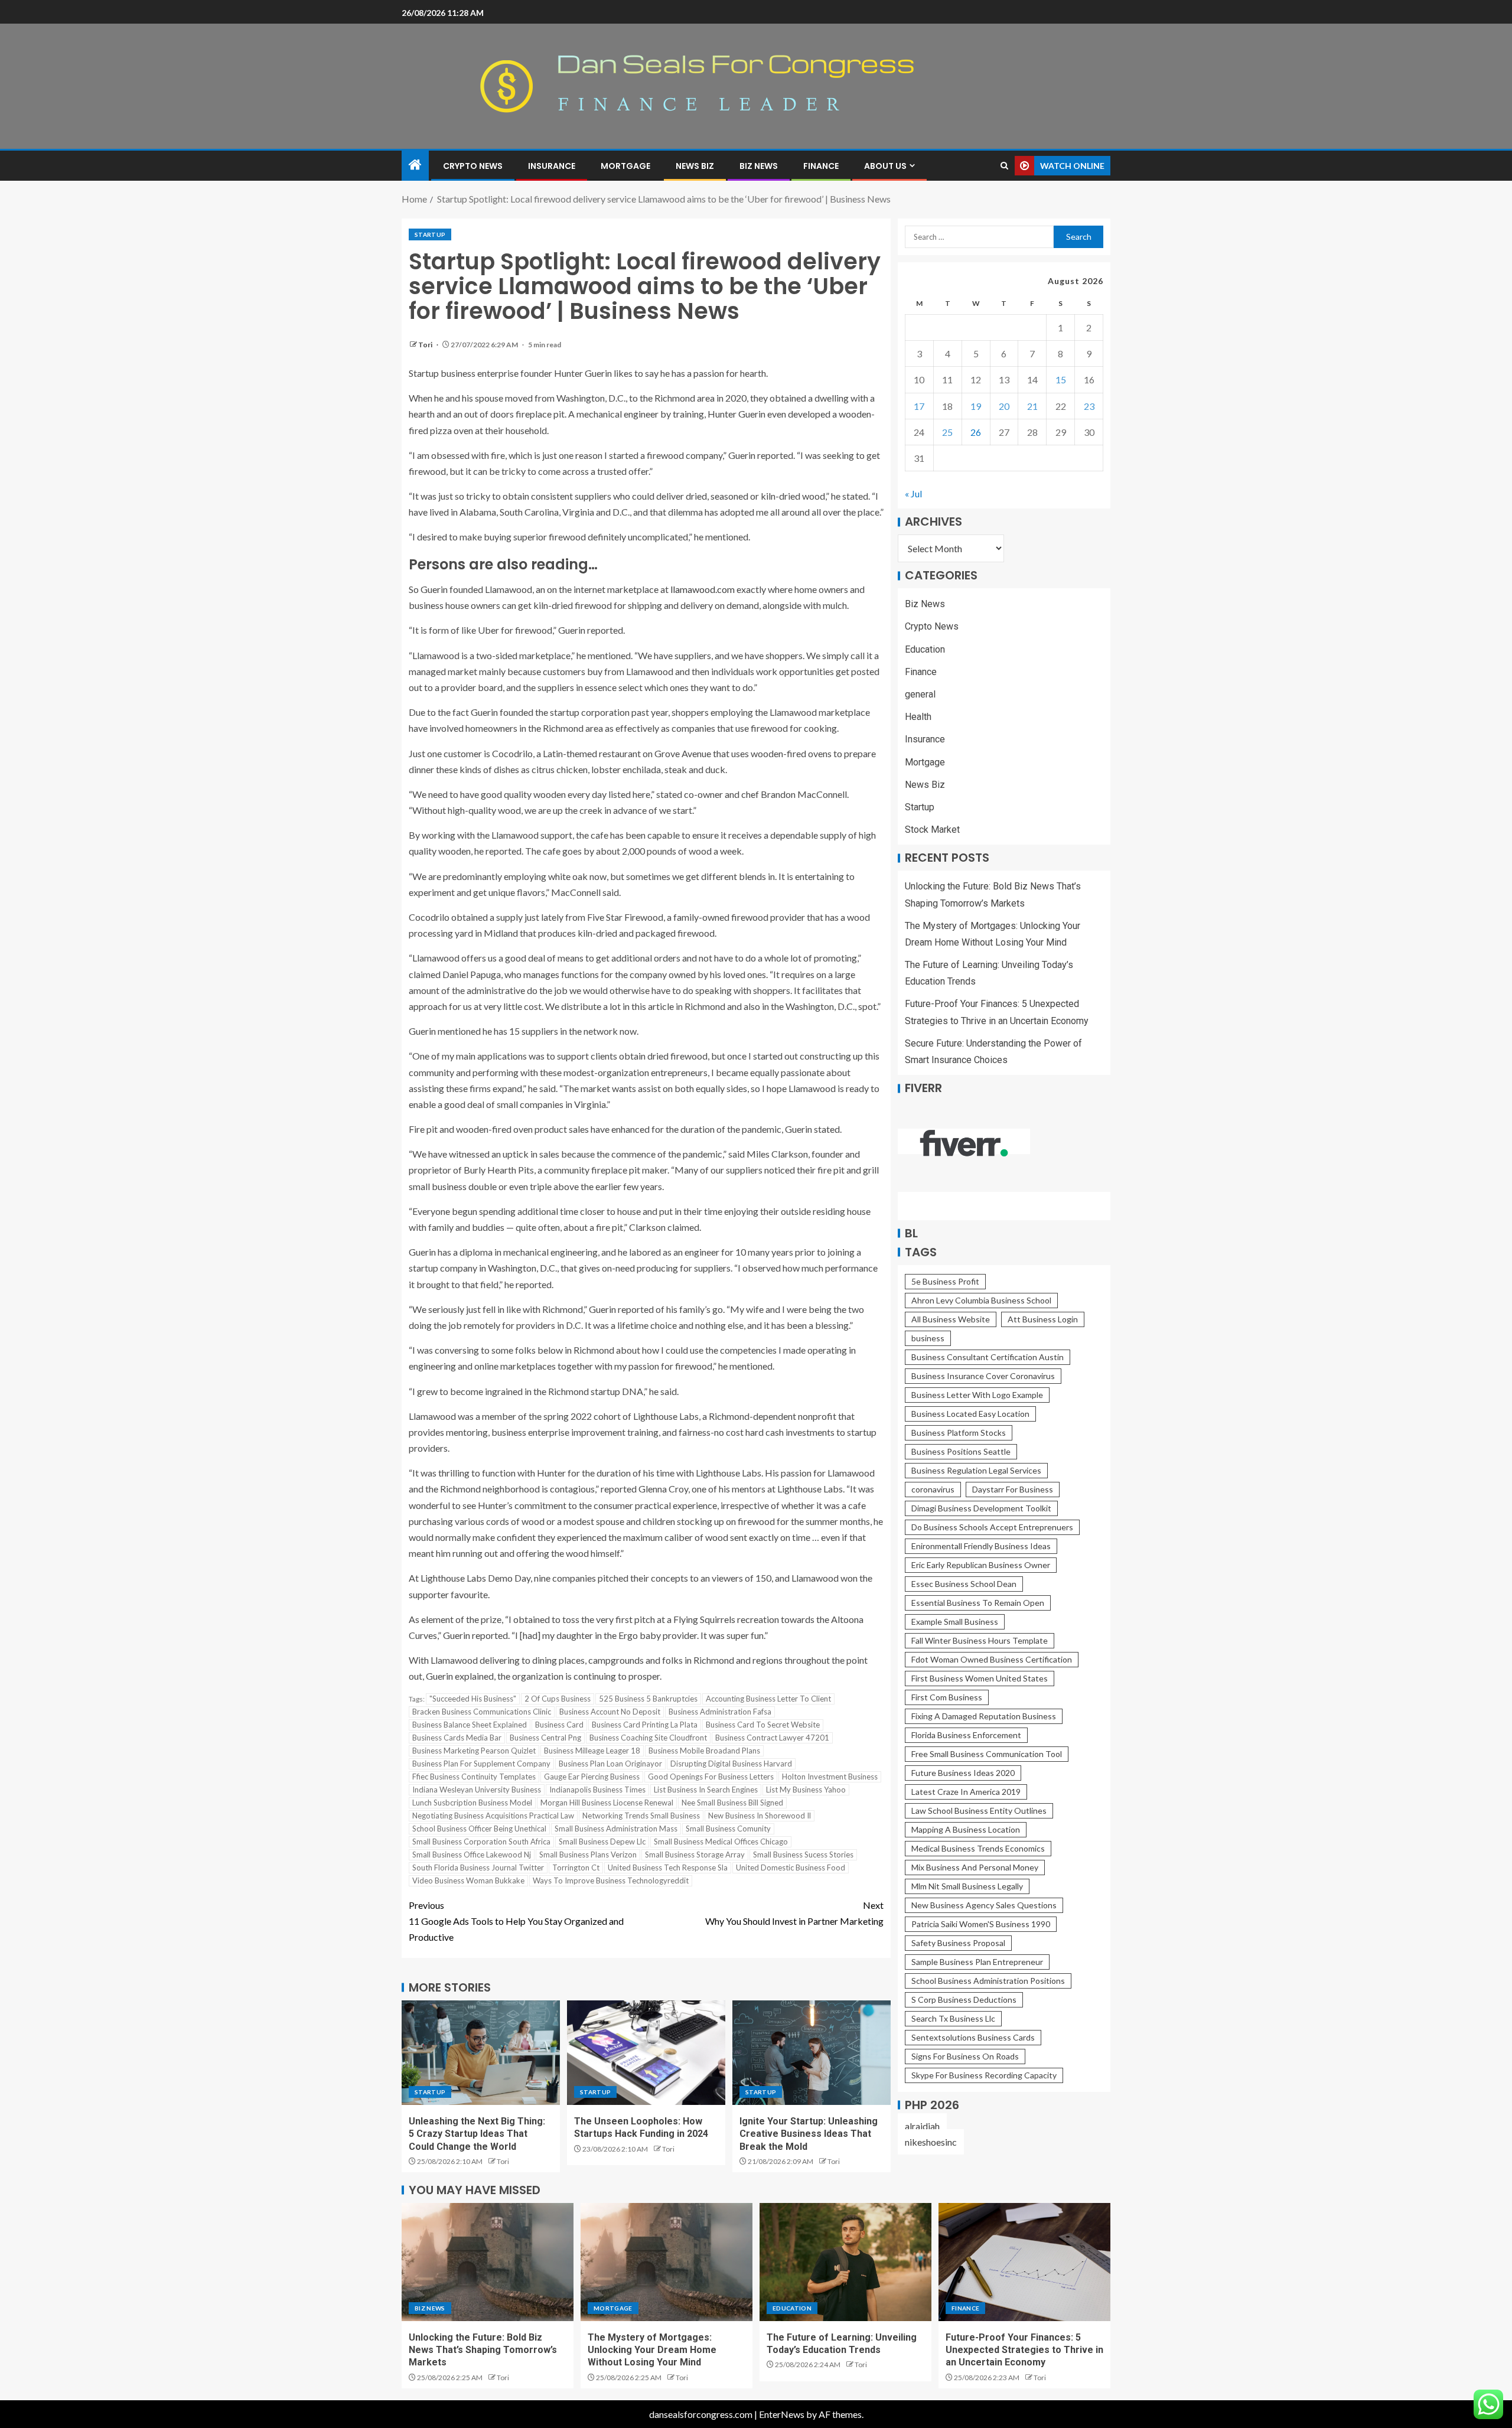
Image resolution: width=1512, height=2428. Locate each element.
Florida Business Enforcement (966, 1735)
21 (1032, 406)
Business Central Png (545, 1738)
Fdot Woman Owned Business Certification (992, 1659)
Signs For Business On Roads (965, 2056)
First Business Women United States (980, 1678)
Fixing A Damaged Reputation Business (984, 1716)
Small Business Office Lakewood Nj (472, 1855)
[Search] (1004, 166)
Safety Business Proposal (958, 1943)
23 (1089, 406)
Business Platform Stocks (959, 1433)
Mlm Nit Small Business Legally (967, 1886)
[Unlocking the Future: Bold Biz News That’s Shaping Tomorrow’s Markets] (488, 2262)
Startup (430, 234)
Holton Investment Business (830, 1777)
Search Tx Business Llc (953, 2018)
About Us (885, 166)
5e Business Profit (945, 1281)
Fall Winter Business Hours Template (980, 1640)
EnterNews (782, 2414)
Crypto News (473, 166)
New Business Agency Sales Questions (984, 1905)
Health (918, 717)
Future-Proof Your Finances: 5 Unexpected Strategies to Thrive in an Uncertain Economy (1024, 2350)
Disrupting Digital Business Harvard (731, 1764)
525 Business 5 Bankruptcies (648, 1699)
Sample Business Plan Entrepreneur (977, 1962)
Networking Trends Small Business (641, 1816)
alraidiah (922, 2126)
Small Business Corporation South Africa (481, 1842)
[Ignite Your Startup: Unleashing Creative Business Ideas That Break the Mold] (812, 2053)
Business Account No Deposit (610, 1712)
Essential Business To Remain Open (978, 1603)
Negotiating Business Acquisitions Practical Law (493, 1816)
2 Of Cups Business (558, 1699)
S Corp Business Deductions (964, 2000)
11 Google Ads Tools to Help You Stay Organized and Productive (516, 1921)
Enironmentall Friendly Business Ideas (981, 1546)
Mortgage (625, 166)
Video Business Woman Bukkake (468, 1881)
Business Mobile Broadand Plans (704, 1751)
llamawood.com (703, 589)
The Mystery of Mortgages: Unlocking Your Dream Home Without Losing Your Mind (652, 2350)
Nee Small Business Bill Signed (732, 1803)
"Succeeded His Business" (473, 1699)
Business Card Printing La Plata (645, 1725)
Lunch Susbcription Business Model (472, 1803)
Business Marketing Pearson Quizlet (474, 1751)
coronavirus (933, 1489)
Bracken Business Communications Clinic (482, 1712)
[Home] (415, 165)
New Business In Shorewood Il (760, 1816)
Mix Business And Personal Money (975, 1867)
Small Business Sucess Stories (803, 1855)
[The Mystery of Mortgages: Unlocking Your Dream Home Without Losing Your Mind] (667, 2262)
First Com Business (947, 1697)
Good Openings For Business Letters (711, 1777)
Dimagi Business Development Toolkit (981, 1508)
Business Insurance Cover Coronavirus (983, 1376)
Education (925, 649)
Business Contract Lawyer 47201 (772, 1738)
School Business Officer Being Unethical (479, 1829)
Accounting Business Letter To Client (768, 1699)
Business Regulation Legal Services (976, 1470)
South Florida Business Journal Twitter (478, 1868)
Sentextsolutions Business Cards (973, 2037)
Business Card (559, 1725)
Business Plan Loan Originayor (610, 1764)
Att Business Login (1043, 1319)
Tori (426, 345)
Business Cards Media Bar (457, 1738)
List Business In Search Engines (706, 1790)
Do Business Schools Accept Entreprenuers (992, 1527)
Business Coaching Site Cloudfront (648, 1738)
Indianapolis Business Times (597, 1790)
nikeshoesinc (931, 2142)
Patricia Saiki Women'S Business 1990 (981, 1924)
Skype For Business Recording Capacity (984, 2075)
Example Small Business (955, 1622)
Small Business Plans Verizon (588, 1855)
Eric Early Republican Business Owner (981, 1565)
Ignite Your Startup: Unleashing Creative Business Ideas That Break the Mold (809, 2134)
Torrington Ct (576, 1868)
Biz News (759, 166)
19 (976, 406)
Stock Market (932, 830)
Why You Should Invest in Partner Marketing (794, 1913)
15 (1061, 380)
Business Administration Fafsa (720, 1712)
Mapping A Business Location (966, 1829)
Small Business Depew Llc (602, 1842)
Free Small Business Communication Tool (987, 1754)
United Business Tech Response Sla (668, 1868)
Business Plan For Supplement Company (481, 1764)
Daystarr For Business (1013, 1489)
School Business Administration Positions (988, 1981)
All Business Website (951, 1319)
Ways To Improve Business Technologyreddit (611, 1881)
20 (1004, 406)
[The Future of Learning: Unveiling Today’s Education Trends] (845, 2262)
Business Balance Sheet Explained (470, 1725)
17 (919, 406)
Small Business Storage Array (695, 1855)
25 (947, 432)
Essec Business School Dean (964, 1584)
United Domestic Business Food (791, 1868)
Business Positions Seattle (961, 1451)
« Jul (913, 494)
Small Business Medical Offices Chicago (721, 1842)
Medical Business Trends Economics (978, 1848)
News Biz (695, 166)
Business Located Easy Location (970, 1414)
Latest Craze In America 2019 (966, 1792)
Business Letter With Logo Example (977, 1395)
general (920, 694)
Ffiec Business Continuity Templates (474, 1777)
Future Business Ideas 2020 (963, 1773)
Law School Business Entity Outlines (979, 1811)
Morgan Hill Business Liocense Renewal (607, 1803)
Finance (821, 166)
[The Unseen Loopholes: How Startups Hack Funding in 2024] (646, 2053)
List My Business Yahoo (806, 1790)
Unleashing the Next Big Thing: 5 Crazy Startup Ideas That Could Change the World (477, 2134)
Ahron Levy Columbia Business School (981, 1300)
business (928, 1338)
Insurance (552, 166)
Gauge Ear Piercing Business (592, 1777)
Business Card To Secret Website (763, 1725)
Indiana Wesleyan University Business (477, 1790)
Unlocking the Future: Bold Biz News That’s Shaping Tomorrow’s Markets (483, 2350)
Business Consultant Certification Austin (988, 1357)
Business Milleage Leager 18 (592, 1751)
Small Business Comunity (728, 1829)
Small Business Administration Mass (616, 1829)
